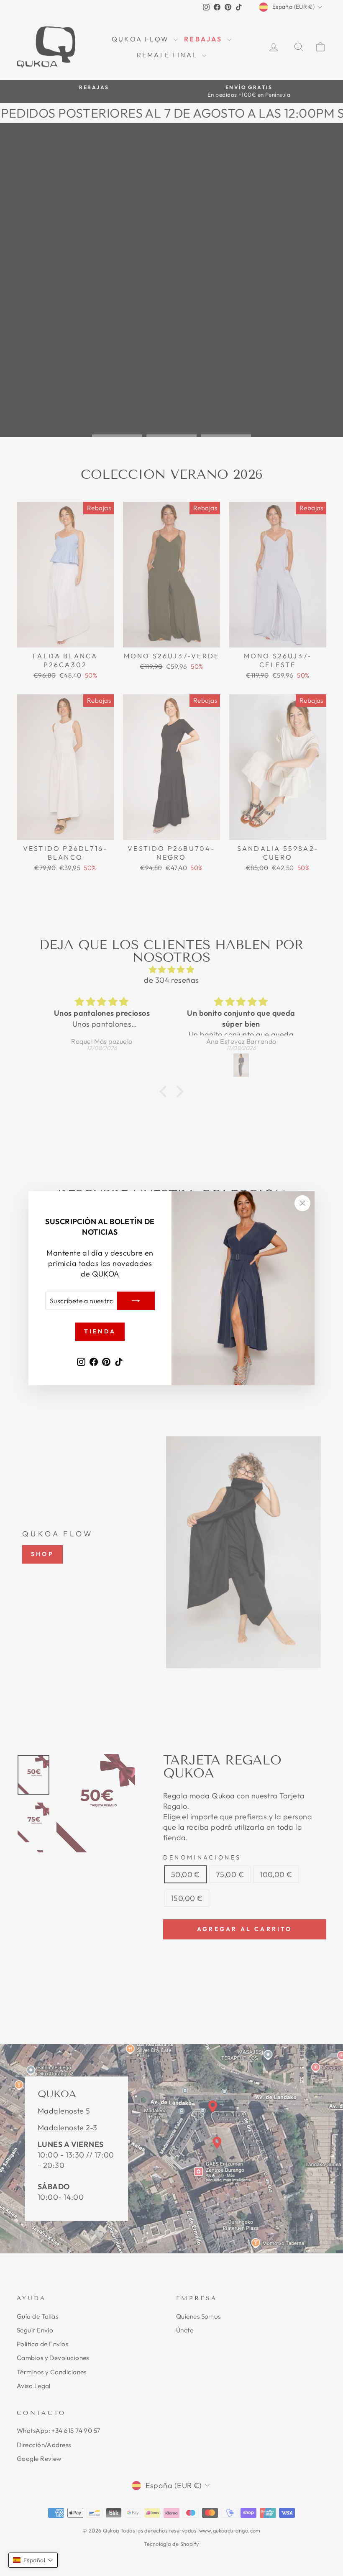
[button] (33, 2560)
